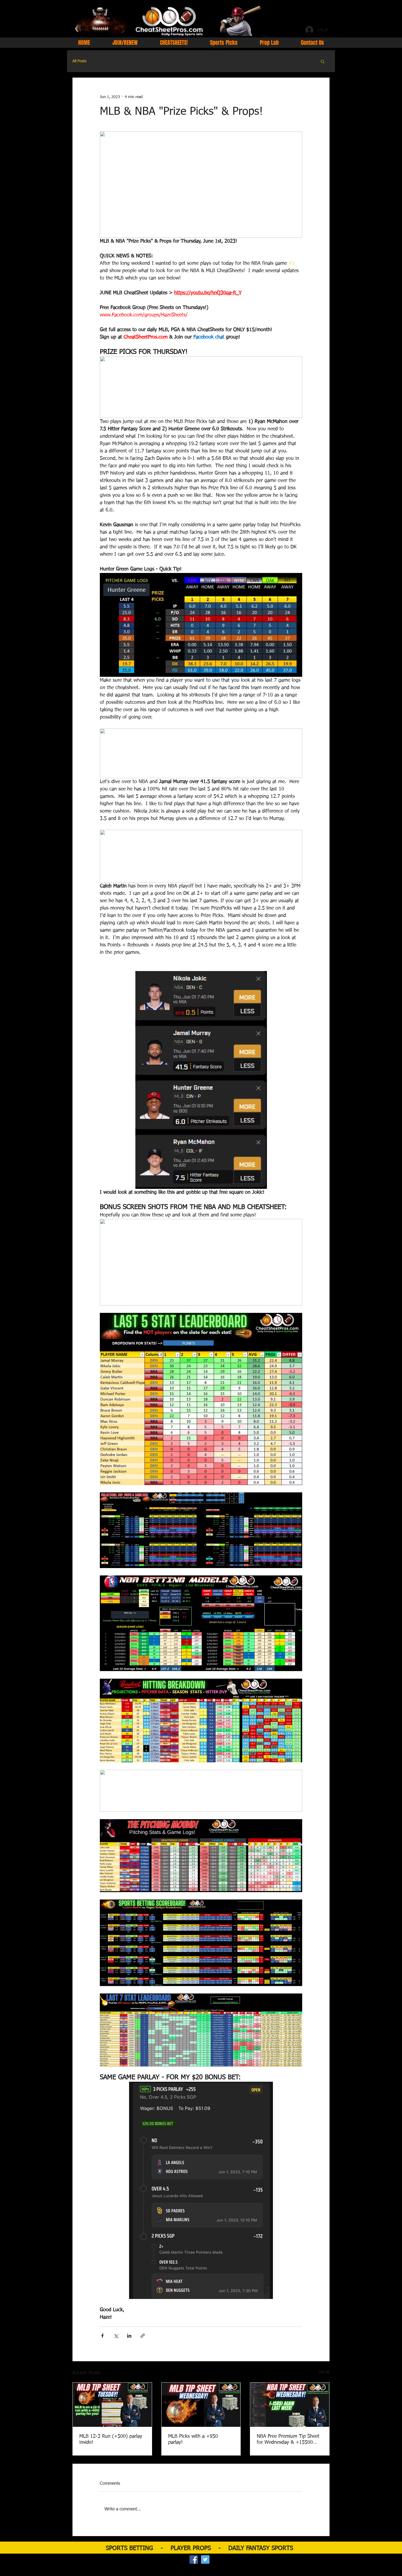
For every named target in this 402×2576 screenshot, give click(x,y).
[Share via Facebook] (102, 2336)
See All (324, 2372)
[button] (323, 61)
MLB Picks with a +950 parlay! (193, 2439)
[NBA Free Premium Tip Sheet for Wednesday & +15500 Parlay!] (290, 2405)
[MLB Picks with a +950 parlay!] (201, 2405)
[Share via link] (143, 2336)
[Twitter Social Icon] (205, 2559)
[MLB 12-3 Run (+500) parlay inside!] (112, 2405)
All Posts (79, 61)
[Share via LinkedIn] (129, 2336)
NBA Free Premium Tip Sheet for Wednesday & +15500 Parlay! (288, 2440)
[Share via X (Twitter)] (116, 2336)
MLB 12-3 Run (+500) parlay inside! (111, 2439)
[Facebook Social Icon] (194, 2559)
